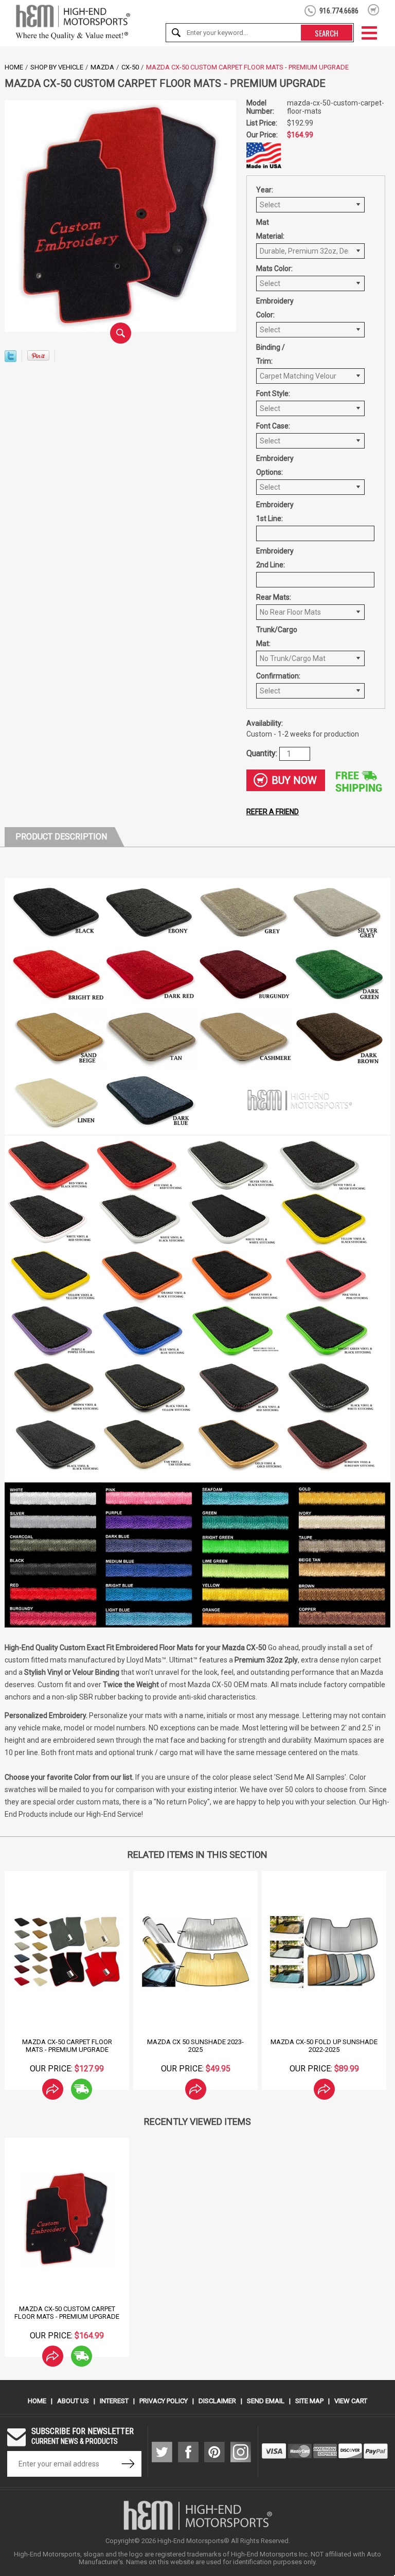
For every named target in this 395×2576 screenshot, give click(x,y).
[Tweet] (11, 359)
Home (14, 67)
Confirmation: (277, 676)
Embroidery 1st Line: (275, 512)
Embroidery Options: (275, 465)
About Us (73, 2401)
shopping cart (374, 10)
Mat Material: (270, 229)
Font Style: (273, 393)
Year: (265, 190)
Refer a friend (273, 812)
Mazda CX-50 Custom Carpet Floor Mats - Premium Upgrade (67, 2313)
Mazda (102, 67)
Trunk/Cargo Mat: (277, 637)
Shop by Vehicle (57, 67)
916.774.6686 (339, 11)
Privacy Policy (164, 2401)
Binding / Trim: (271, 354)
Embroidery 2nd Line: (275, 558)
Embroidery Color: (275, 308)
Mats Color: (274, 269)
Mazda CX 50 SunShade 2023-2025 (195, 2046)
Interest (114, 2401)
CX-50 (130, 67)
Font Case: (273, 426)
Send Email (266, 2401)
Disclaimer (217, 2401)
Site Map (309, 2401)
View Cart (351, 2401)
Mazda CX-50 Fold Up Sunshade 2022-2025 (324, 2046)
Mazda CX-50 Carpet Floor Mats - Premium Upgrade (67, 2046)
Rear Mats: (274, 597)
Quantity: (263, 753)
